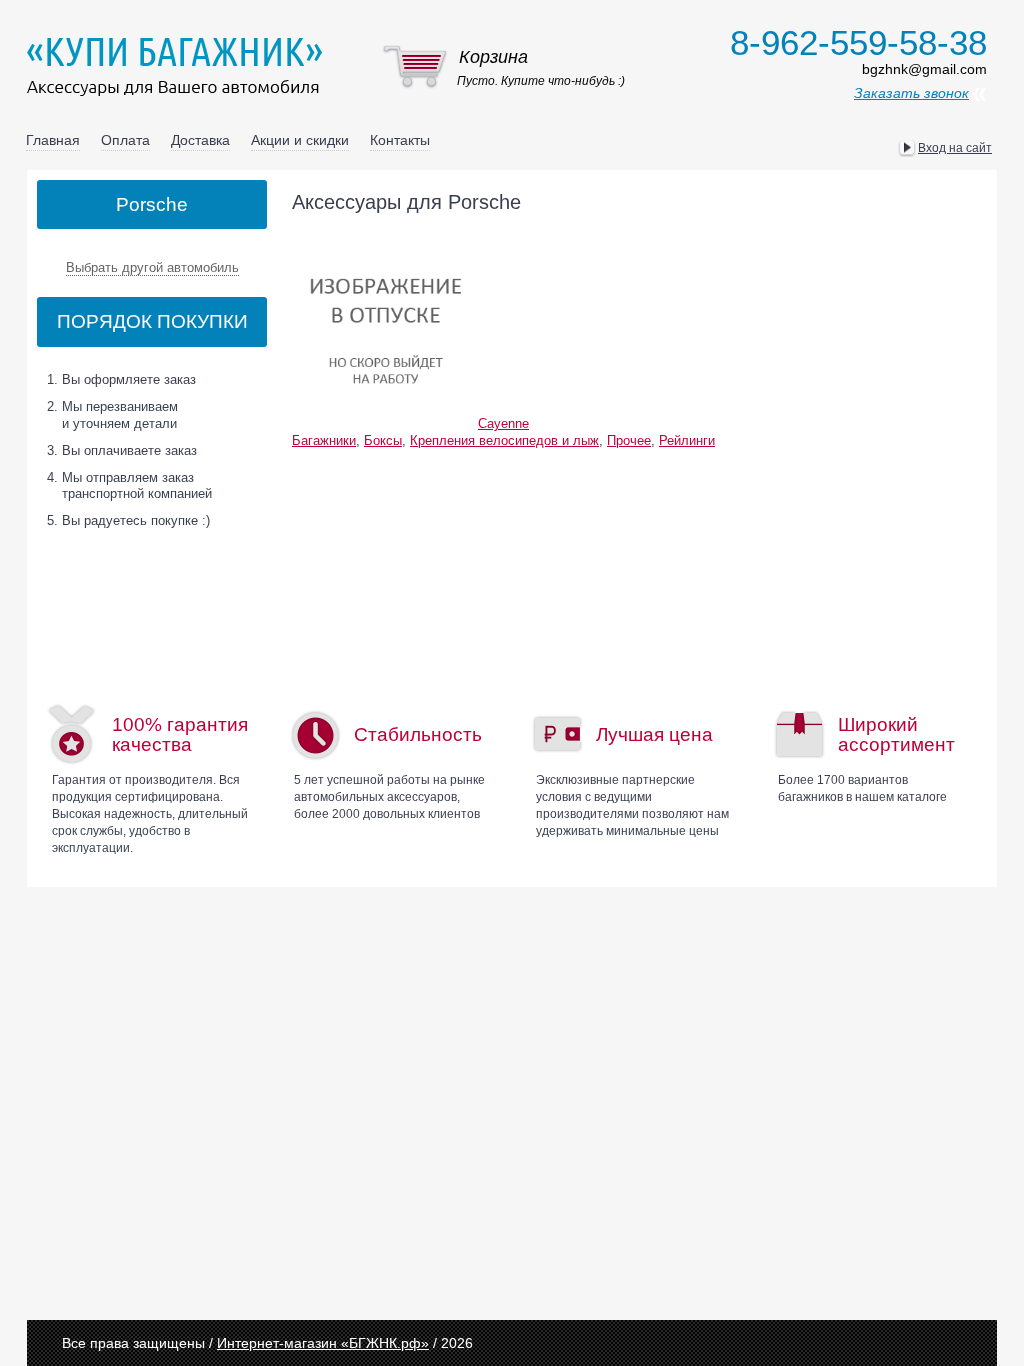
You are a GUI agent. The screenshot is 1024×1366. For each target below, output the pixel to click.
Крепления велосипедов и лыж (504, 440)
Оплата (125, 140)
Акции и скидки (300, 140)
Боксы (383, 440)
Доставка (200, 140)
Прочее (629, 440)
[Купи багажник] (179, 66)
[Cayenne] (384, 239)
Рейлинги (687, 440)
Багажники (324, 440)
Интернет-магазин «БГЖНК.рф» (323, 1343)
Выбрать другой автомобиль (152, 267)
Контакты (400, 140)
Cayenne (503, 423)
